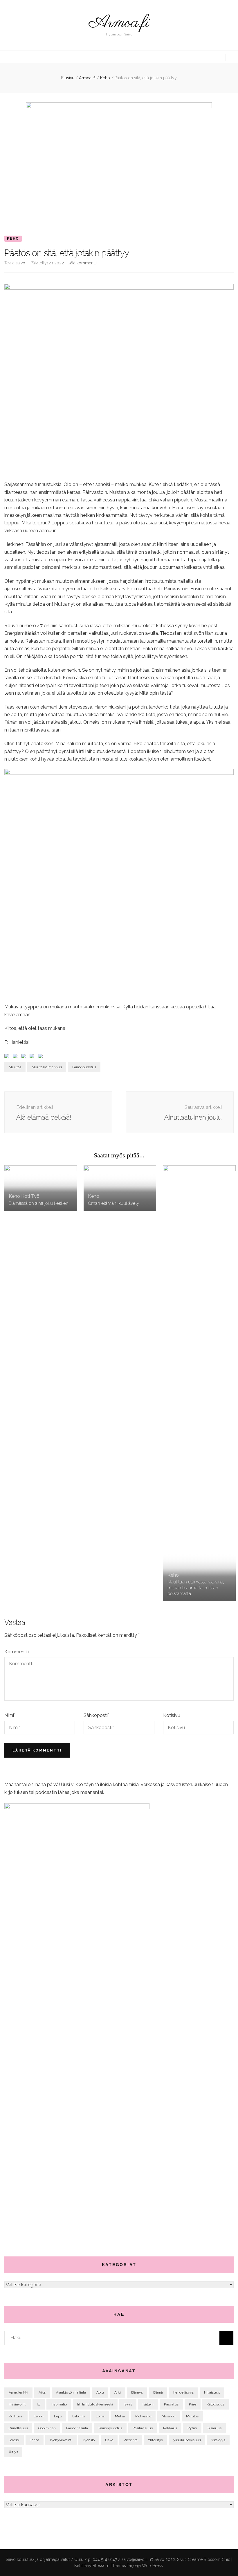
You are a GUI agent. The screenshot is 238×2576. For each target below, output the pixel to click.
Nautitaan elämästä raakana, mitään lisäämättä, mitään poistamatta (196, 1588)
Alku (100, 2392)
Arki (118, 2392)
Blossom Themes (109, 2566)
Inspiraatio (59, 2404)
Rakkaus (170, 2428)
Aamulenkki (18, 2392)
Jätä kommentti (82, 263)
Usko (109, 2440)
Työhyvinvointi (61, 2440)
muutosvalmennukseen (81, 581)
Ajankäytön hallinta (71, 2392)
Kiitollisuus (216, 2404)
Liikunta (79, 2416)
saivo (20, 263)
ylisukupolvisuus (187, 2440)
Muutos (15, 1067)
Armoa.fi (119, 23)
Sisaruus (214, 2428)
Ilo (39, 2404)
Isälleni (148, 2404)
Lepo (58, 2416)
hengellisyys (183, 2392)
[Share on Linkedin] (42, 1057)
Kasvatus (171, 2404)
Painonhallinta (77, 2428)
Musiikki (169, 2416)
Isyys (128, 2404)
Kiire (193, 2404)
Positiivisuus (143, 2428)
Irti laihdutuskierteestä (95, 2404)
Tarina (35, 2440)
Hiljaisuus (212, 2392)
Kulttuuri (16, 2416)
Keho (13, 239)
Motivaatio (143, 2416)
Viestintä (131, 2440)
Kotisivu (172, 1715)
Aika (42, 2392)
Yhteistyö (155, 2440)
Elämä (158, 2392)
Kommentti (17, 1652)
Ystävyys (218, 2440)
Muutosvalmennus (47, 1067)
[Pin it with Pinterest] (33, 1057)
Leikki (39, 2416)
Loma (100, 2416)
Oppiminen (47, 2428)
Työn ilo (89, 2440)
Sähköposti (96, 1715)
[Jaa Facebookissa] (8, 1057)
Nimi (10, 1715)
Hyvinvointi (18, 2404)
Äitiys (13, 2452)
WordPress (152, 2566)
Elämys (137, 2392)
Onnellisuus (18, 2428)
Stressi (14, 2440)
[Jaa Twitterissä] (16, 1057)
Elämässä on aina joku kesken (39, 1203)
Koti (26, 1196)
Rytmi (192, 2428)
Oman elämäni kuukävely (113, 1203)
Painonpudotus (84, 1067)
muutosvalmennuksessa (94, 1007)
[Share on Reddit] (25, 1057)
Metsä (120, 2416)
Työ (35, 1196)
